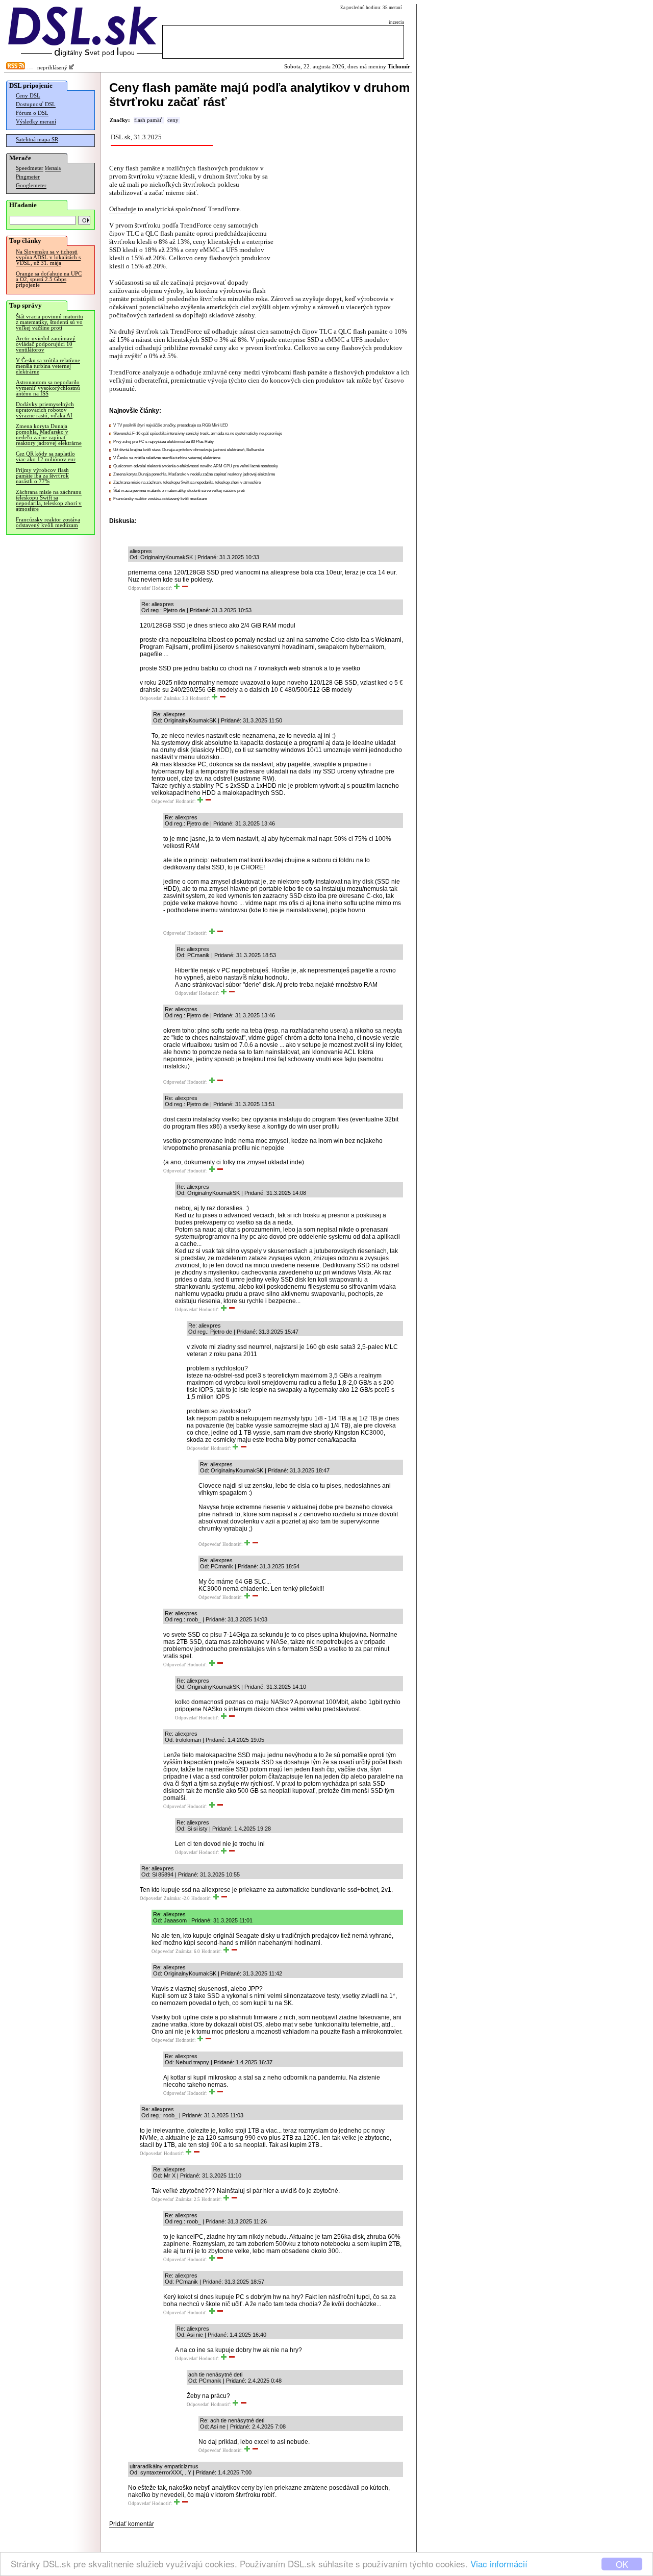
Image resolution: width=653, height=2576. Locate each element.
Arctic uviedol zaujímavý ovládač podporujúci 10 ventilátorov (46, 344)
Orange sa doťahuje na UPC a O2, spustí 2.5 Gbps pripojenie (49, 279)
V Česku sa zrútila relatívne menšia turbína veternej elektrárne (48, 366)
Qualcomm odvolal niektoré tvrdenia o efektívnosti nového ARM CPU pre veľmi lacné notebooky (196, 466)
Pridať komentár (132, 2524)
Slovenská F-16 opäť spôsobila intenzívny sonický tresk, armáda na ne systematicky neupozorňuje (198, 433)
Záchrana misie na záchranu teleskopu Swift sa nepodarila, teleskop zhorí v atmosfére (49, 501)
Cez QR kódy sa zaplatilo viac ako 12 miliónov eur (46, 457)
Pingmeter (28, 177)
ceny (173, 120)
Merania (53, 168)
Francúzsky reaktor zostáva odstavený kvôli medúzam (48, 522)
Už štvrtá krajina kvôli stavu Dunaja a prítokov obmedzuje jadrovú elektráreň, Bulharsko (189, 450)
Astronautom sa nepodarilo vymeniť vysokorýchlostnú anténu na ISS (48, 388)
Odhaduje (123, 209)
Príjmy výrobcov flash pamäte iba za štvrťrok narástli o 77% (42, 476)
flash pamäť (148, 120)
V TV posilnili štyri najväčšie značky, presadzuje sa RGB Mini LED (171, 425)
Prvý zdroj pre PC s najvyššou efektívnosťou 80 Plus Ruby (164, 442)
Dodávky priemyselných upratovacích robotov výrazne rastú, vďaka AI (45, 410)
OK (622, 2564)
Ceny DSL (28, 96)
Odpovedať (139, 588)
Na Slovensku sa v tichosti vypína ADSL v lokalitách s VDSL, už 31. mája (48, 257)
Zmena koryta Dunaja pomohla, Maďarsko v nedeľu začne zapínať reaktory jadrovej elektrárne (49, 435)
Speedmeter (30, 168)
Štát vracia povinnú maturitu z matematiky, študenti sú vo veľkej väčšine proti (49, 322)
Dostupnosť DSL (36, 104)
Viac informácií (499, 2564)
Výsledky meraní (36, 122)
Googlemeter (31, 185)
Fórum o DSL (32, 113)
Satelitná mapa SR (37, 140)
